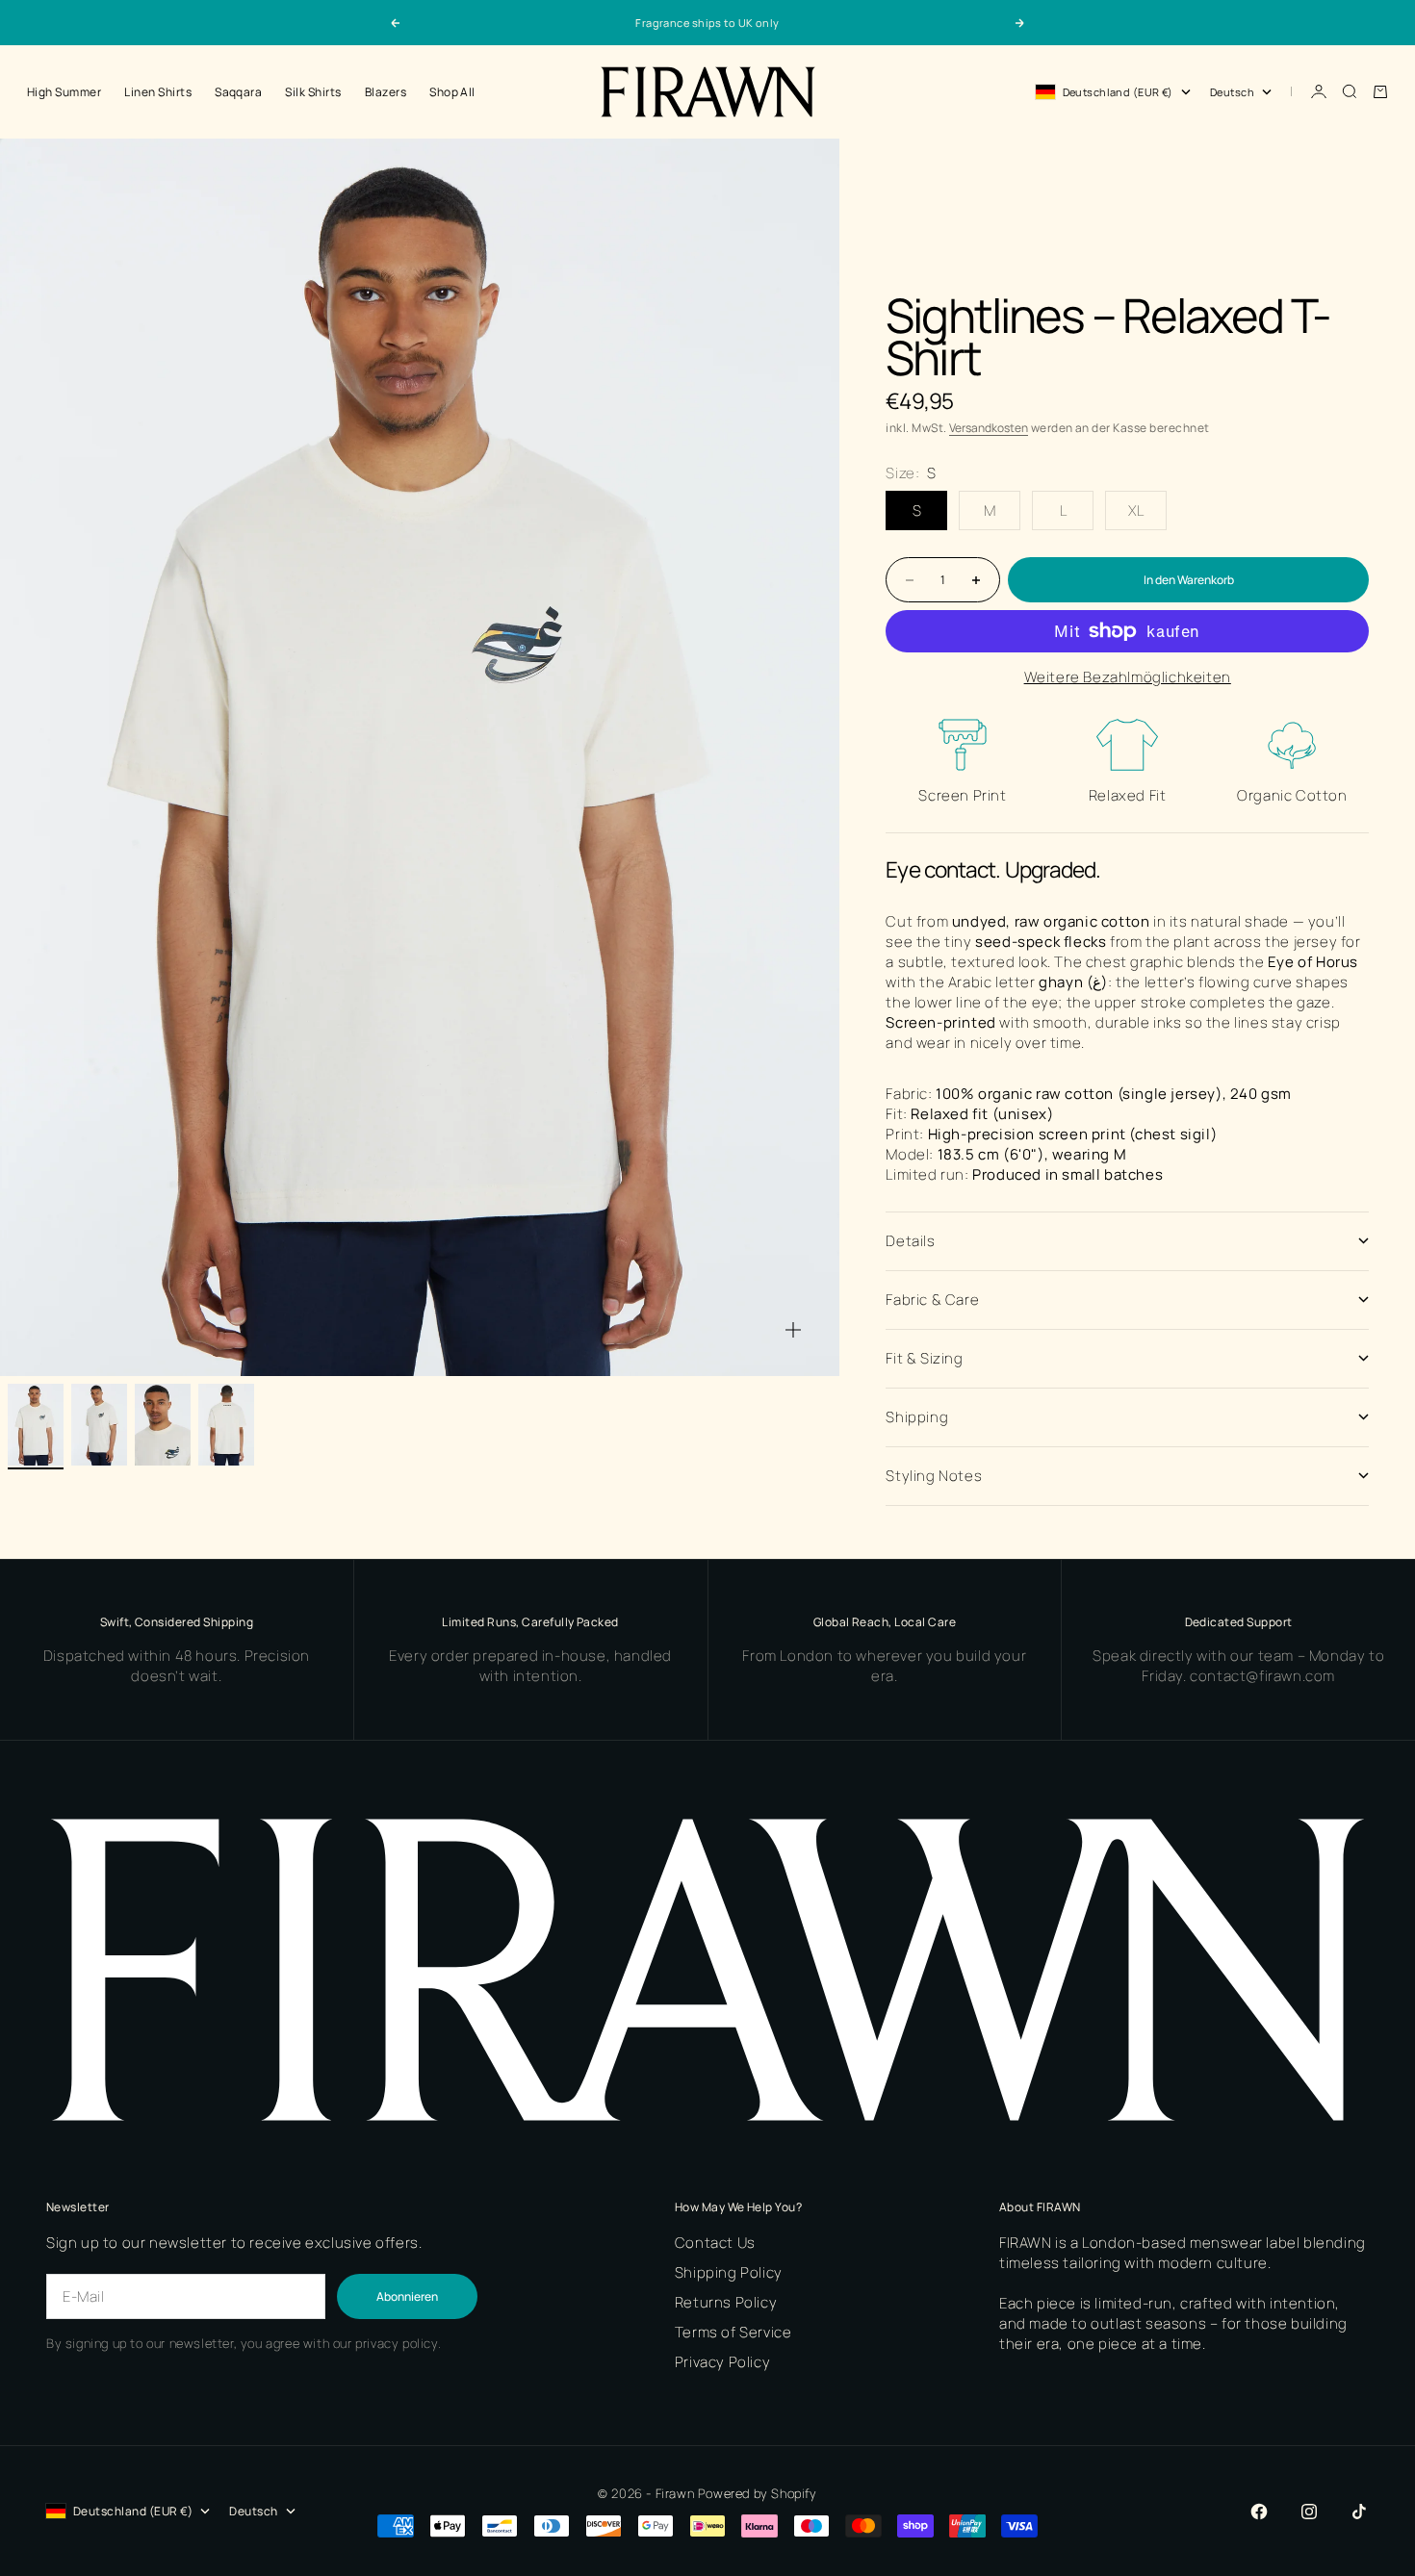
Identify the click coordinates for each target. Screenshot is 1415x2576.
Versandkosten (989, 428)
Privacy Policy (722, 2362)
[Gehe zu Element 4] (226, 1425)
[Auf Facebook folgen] (1259, 2512)
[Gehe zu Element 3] (163, 1425)
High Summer (64, 92)
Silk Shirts (313, 92)
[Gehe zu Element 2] (99, 1425)
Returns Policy (726, 2302)
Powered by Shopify (758, 2493)
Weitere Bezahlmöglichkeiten (1128, 677)
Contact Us (715, 2243)
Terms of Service (733, 2332)
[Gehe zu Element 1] (36, 1425)
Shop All (452, 92)
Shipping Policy (729, 2272)
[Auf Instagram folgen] (1309, 2512)
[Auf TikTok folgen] (1359, 2512)
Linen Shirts (158, 92)
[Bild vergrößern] (793, 1330)
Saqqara (238, 92)
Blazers (386, 92)
